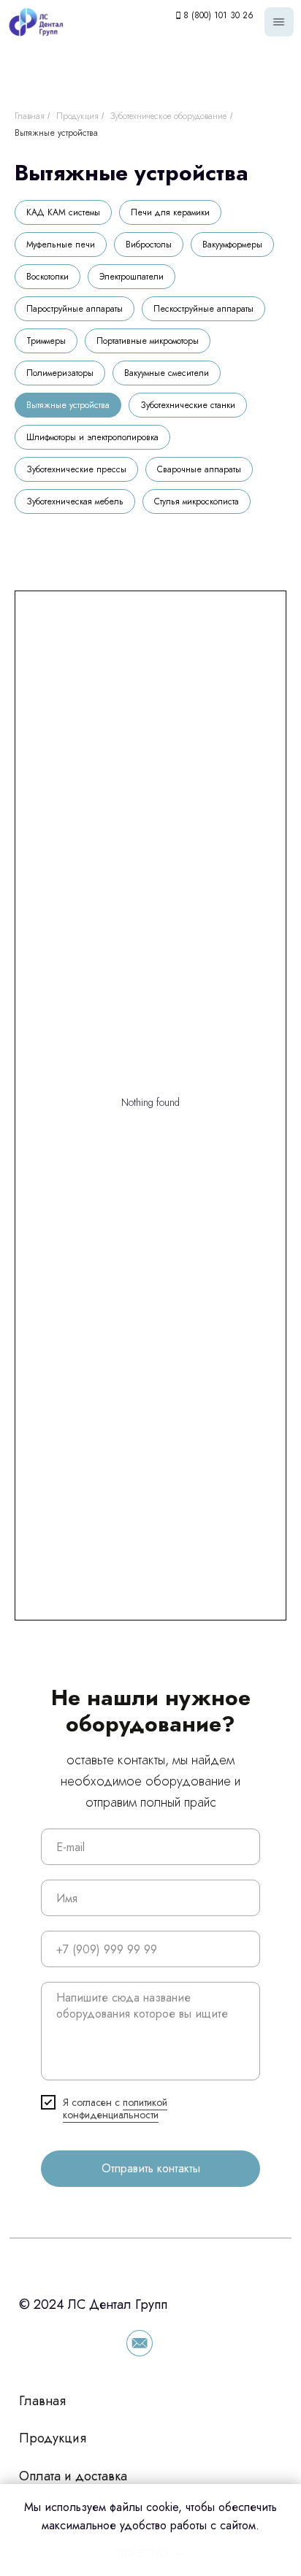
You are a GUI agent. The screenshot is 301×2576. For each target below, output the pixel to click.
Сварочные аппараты (199, 469)
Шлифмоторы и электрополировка (92, 437)
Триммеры (46, 341)
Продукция (77, 116)
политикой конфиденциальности (115, 2108)
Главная (29, 116)
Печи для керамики (170, 212)
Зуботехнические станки (188, 405)
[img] (279, 22)
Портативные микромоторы (148, 341)
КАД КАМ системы (63, 212)
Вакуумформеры (232, 245)
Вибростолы (149, 245)
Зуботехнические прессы (76, 469)
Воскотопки (47, 277)
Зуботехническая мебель (75, 501)
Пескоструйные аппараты (203, 309)
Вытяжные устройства (56, 133)
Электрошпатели (132, 277)
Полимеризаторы (60, 373)
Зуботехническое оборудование (168, 116)
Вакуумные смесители (167, 373)
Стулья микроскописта (197, 501)
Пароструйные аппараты (75, 309)
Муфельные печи (61, 245)
